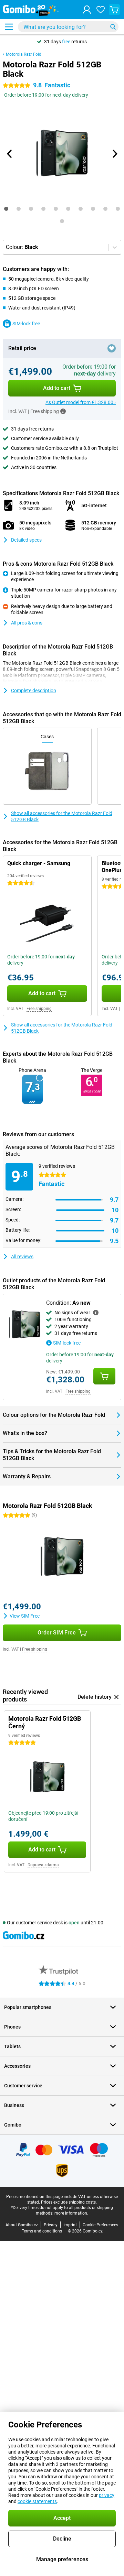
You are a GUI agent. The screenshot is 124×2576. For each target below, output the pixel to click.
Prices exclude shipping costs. (69, 2202)
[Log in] (87, 10)
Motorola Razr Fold (24, 54)
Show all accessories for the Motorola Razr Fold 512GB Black (62, 816)
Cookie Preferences (100, 2225)
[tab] (6, 209)
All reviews (22, 1257)
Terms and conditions (42, 2231)
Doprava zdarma (43, 1865)
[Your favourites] (101, 10)
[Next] (114, 154)
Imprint (70, 2225)
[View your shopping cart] (114, 10)
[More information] (63, 411)
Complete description (34, 691)
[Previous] (10, 154)
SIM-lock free (26, 324)
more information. (71, 2213)
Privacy (51, 2225)
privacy (107, 2495)
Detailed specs (26, 540)
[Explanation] (96, 1313)
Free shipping (39, 1009)
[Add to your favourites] (112, 348)
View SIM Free (25, 1616)
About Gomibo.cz (22, 2225)
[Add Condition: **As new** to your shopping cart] (104, 1376)
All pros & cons (27, 623)
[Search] (113, 27)
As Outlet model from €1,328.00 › (81, 402)
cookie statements (37, 2501)
